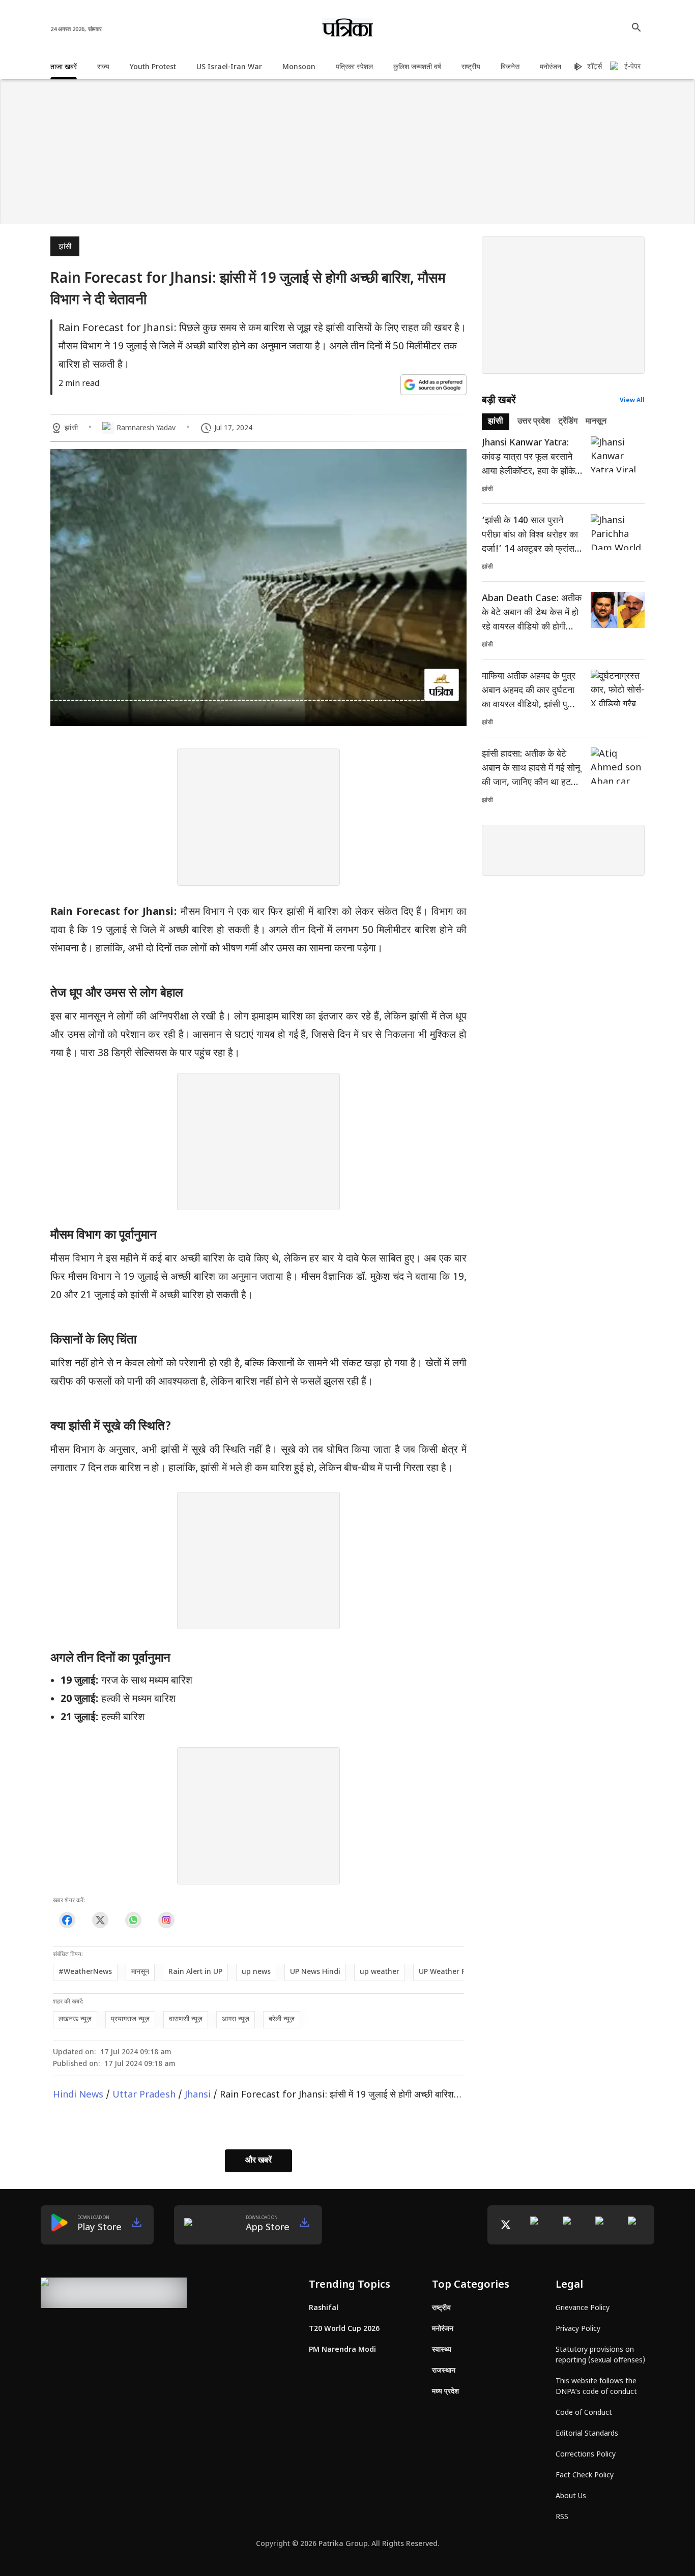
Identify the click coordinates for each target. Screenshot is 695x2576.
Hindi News (78, 2095)
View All (632, 401)
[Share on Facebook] (67, 1920)
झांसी (65, 247)
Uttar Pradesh (144, 2095)
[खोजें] (636, 27)
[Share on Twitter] (100, 1920)
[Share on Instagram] (166, 1920)
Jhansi (198, 2095)
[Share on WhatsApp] (133, 1920)
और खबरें (258, 2161)
